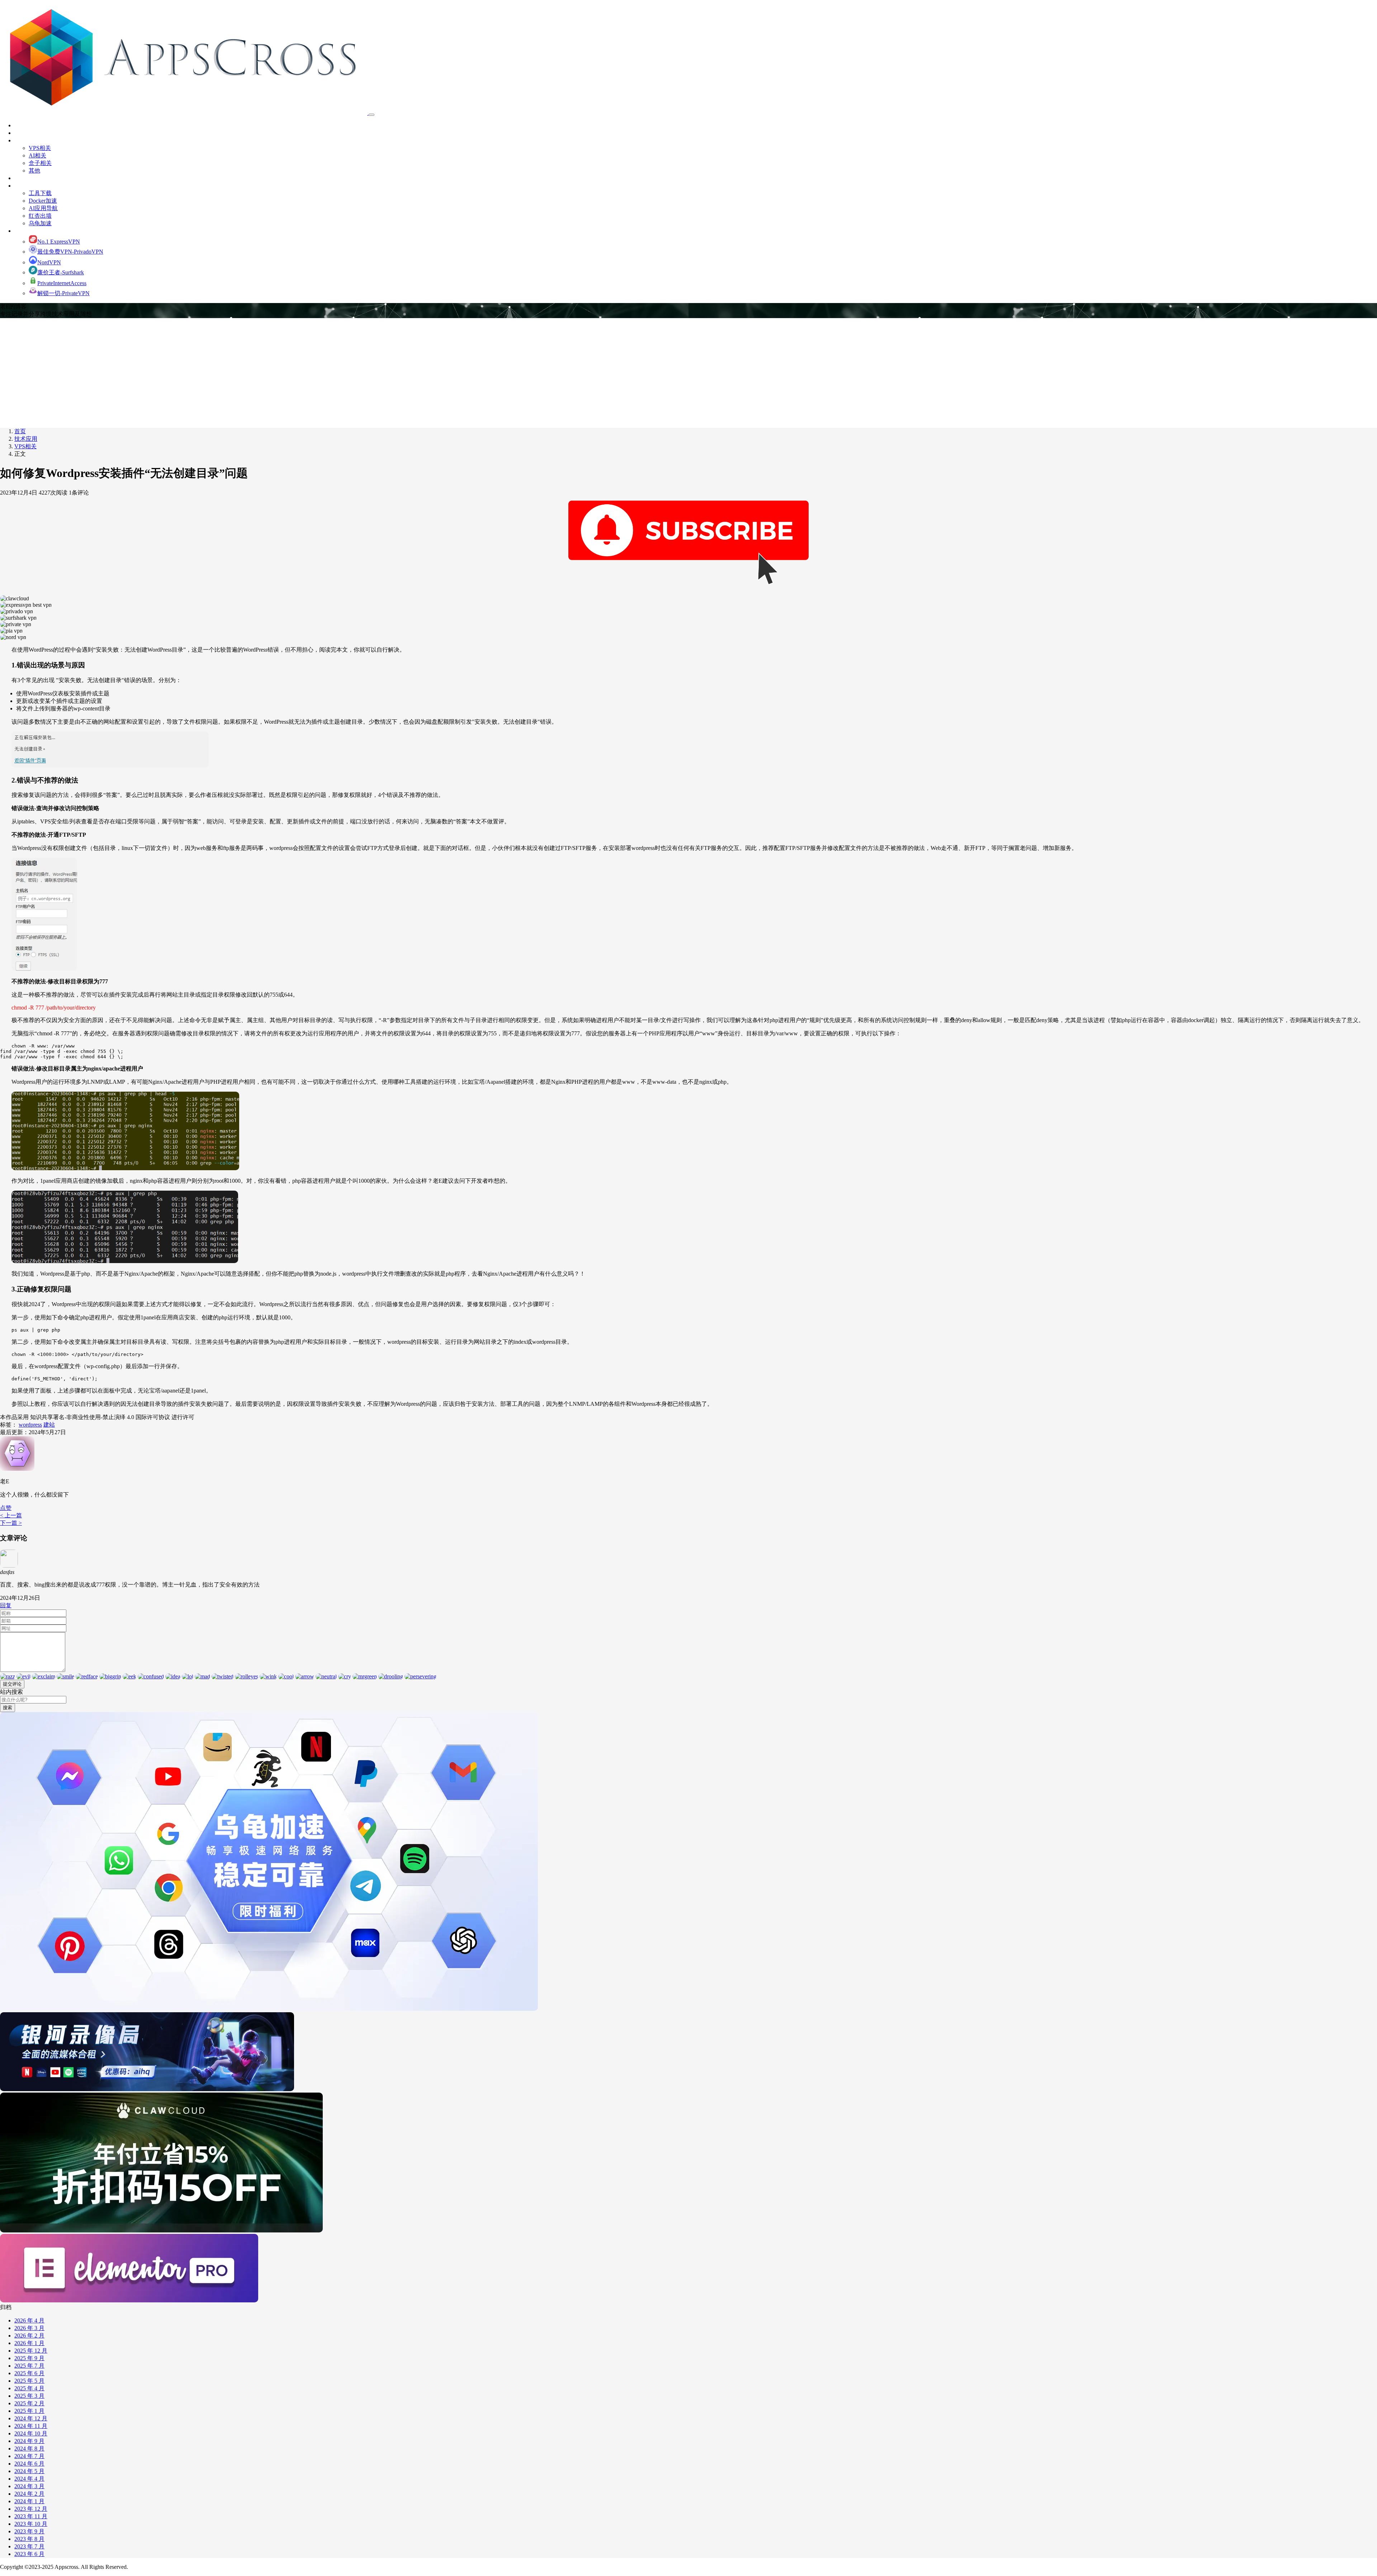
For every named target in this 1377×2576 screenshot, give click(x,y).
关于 (20, 133)
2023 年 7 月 (29, 2546)
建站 (49, 1425)
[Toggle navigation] (372, 115)
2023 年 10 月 (31, 2524)
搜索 (8, 1708)
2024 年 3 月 (29, 2486)
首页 (20, 125)
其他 (34, 171)
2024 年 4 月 (29, 2479)
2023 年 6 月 (29, 2554)
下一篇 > (11, 1523)
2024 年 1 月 (29, 2501)
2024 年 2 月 (29, 2494)
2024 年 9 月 (29, 2441)
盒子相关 (40, 163)
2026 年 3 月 (29, 2328)
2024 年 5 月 (29, 2471)
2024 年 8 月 (29, 2449)
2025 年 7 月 (29, 2366)
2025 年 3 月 (29, 2396)
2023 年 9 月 (29, 2531)
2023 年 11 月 (31, 2516)
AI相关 (37, 155)
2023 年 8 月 (29, 2539)
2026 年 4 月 (29, 2320)
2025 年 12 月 (31, 2351)
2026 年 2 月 (29, 2336)
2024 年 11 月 (31, 2426)
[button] (6, 1508)
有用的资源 (29, 186)
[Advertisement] (688, 372)
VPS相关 (40, 148)
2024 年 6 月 (29, 2464)
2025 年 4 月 (29, 2388)
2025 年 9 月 (29, 2358)
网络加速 (26, 231)
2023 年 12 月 (31, 2509)
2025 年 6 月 (29, 2373)
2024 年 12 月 (31, 2418)
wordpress (30, 1425)
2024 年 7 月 (29, 2456)
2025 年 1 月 (29, 2411)
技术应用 (26, 140)
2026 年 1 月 (29, 2343)
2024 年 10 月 (31, 2433)
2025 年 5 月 (29, 2381)
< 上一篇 (11, 1515)
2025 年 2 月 (29, 2403)
